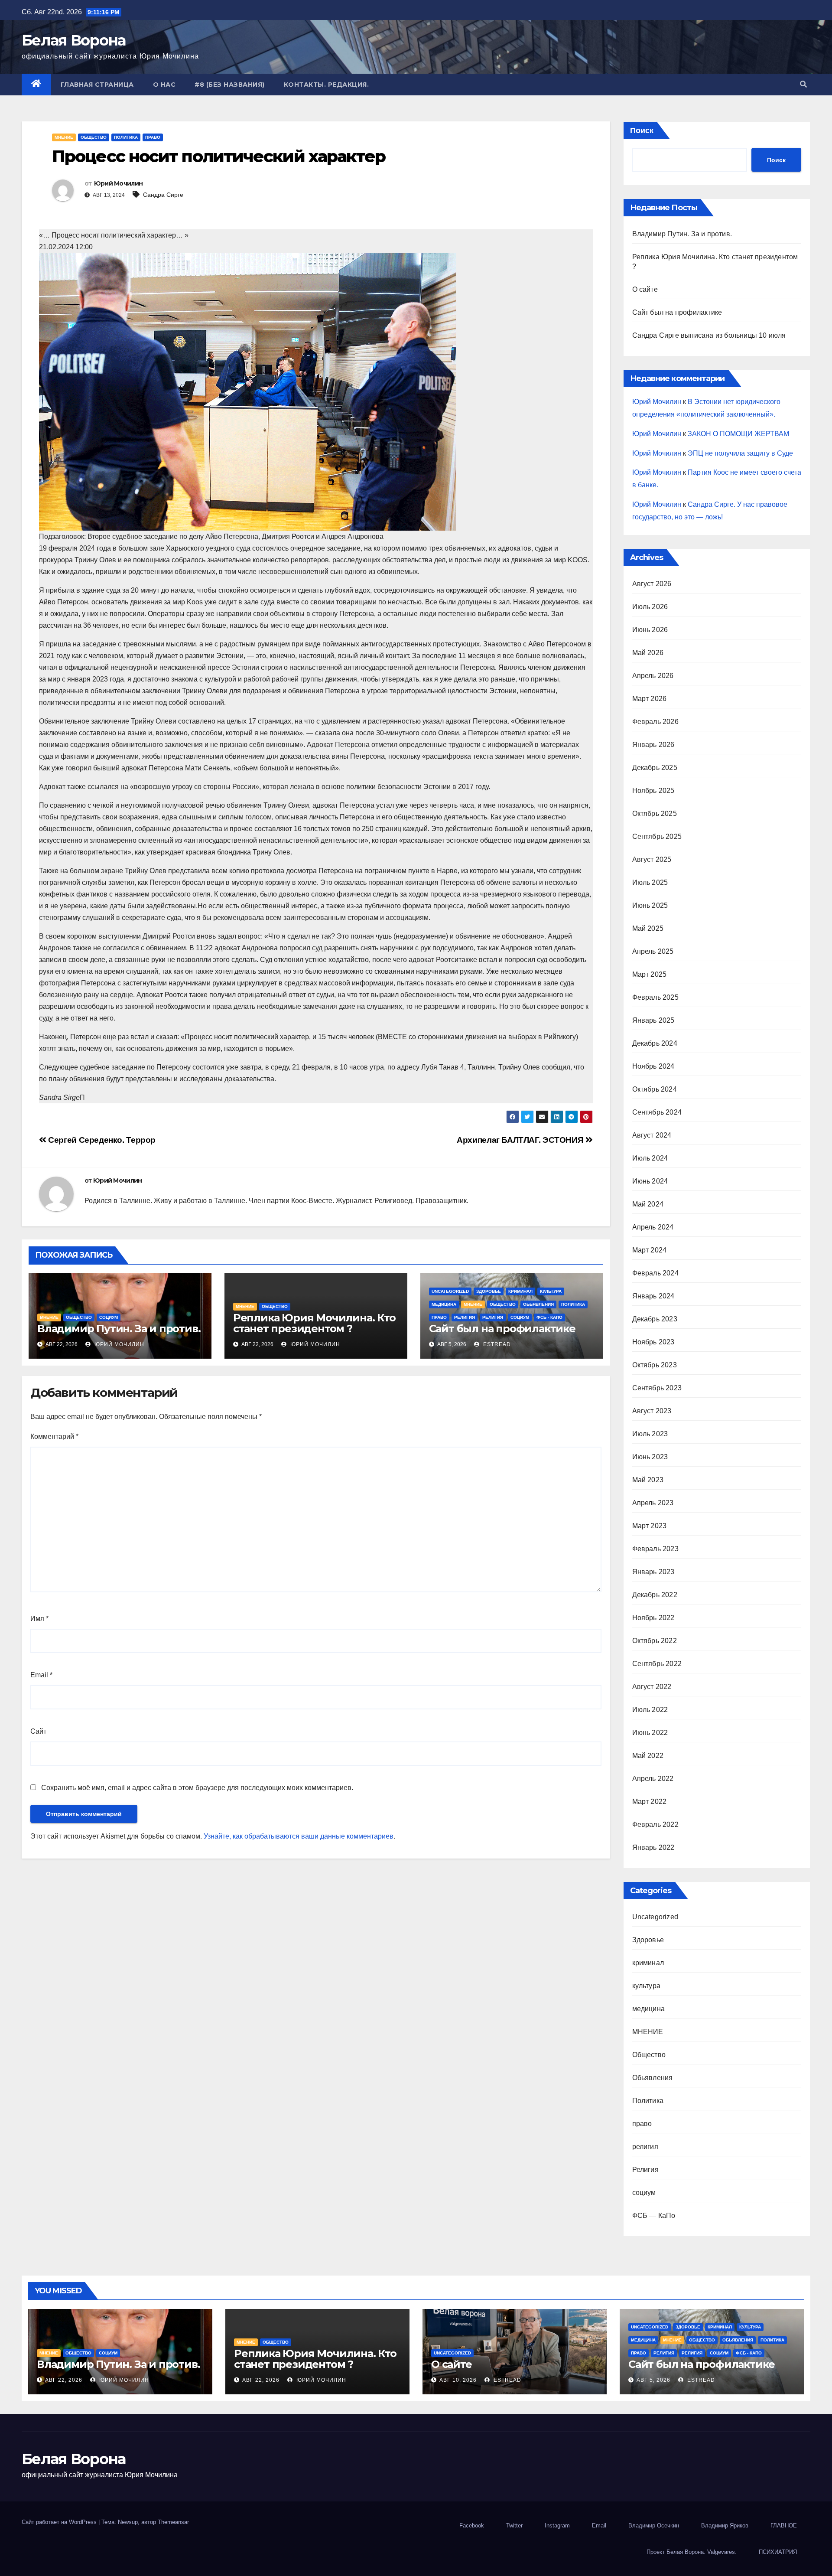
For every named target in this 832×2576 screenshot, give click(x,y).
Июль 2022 (650, 1710)
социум (109, 1317)
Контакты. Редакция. (327, 85)
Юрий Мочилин (119, 183)
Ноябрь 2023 (653, 1342)
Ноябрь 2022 (653, 1618)
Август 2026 (652, 584)
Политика (126, 137)
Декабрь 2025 (655, 768)
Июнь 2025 (650, 905)
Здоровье (489, 1291)
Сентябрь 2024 (657, 1112)
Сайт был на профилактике (502, 1329)
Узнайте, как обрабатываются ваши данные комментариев (299, 1836)
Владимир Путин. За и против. (119, 1329)
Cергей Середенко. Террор (101, 1140)
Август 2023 (652, 1411)
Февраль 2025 (655, 997)
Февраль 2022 (655, 1824)
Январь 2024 (653, 1296)
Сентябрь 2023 (657, 1388)
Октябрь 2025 (655, 814)
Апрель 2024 (653, 1227)
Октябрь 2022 (655, 1641)
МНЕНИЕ (64, 137)
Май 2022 (648, 1756)
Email (41, 1675)
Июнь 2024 (650, 1181)
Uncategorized (450, 1291)
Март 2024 (650, 1250)
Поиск (642, 130)
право (153, 137)
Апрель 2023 (653, 1503)
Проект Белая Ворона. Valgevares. (692, 2552)
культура (551, 1291)
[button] (803, 84)
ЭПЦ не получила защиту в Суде (740, 453)
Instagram (557, 2525)
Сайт (38, 1731)
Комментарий (54, 1436)
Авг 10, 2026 (458, 2380)
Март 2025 (650, 974)
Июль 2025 (650, 882)
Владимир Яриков (725, 2525)
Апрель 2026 (653, 676)
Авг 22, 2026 (64, 2380)
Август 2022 (652, 1687)
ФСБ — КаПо (654, 2216)
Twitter (514, 2525)
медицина (444, 1304)
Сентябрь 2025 (657, 836)
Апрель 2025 (653, 951)
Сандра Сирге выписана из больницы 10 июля (709, 335)
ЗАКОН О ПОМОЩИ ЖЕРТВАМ (738, 434)
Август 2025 (652, 859)
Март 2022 (650, 1802)
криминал (520, 1291)
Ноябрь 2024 (653, 1066)
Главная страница (97, 85)
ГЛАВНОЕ (784, 2525)
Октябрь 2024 (655, 1089)
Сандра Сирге (163, 195)
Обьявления (538, 1304)
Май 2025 (648, 928)
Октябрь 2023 (655, 1365)
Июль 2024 (650, 1158)
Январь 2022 (653, 1847)
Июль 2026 (650, 607)
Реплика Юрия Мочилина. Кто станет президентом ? (314, 1323)
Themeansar (173, 2522)
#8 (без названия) (230, 85)
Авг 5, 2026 (653, 2380)
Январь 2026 (653, 745)
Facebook (472, 2525)
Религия (493, 1317)
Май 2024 (648, 1204)
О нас (164, 85)
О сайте (645, 289)
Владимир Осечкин (654, 2525)
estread (496, 1344)
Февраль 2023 (655, 1549)
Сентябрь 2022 (657, 1664)
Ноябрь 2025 (653, 791)
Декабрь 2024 (655, 1043)
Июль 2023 (650, 1434)
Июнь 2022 (650, 1733)
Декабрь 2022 (655, 1595)
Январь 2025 (653, 1020)
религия (465, 1317)
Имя (39, 1619)
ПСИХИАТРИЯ (778, 2552)
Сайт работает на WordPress (60, 2522)
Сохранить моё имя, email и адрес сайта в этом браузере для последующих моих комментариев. (197, 1788)
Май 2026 (648, 653)
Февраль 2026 (655, 722)
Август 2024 (652, 1135)
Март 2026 (650, 699)
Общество (94, 137)
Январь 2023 (653, 1572)
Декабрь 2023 (655, 1319)
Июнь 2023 (650, 1457)
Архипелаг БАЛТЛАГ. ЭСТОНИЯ (521, 1140)
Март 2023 (650, 1526)
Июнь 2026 (650, 630)
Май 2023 (648, 1480)
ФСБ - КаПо (549, 1317)
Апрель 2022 (653, 1779)
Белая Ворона (74, 40)
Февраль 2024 (655, 1273)
